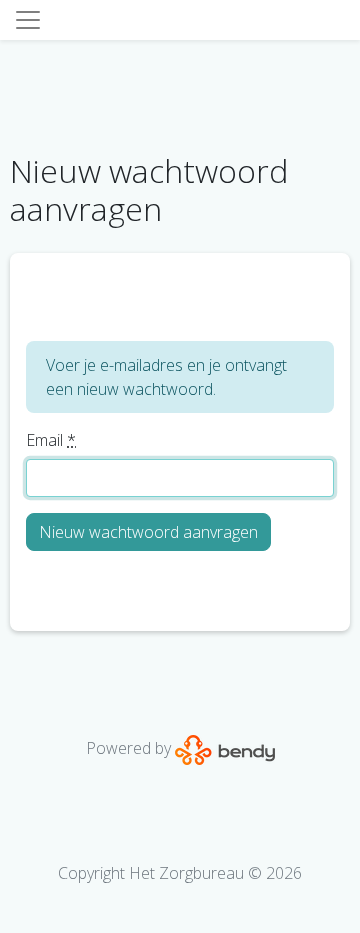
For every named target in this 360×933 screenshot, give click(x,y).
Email (51, 440)
